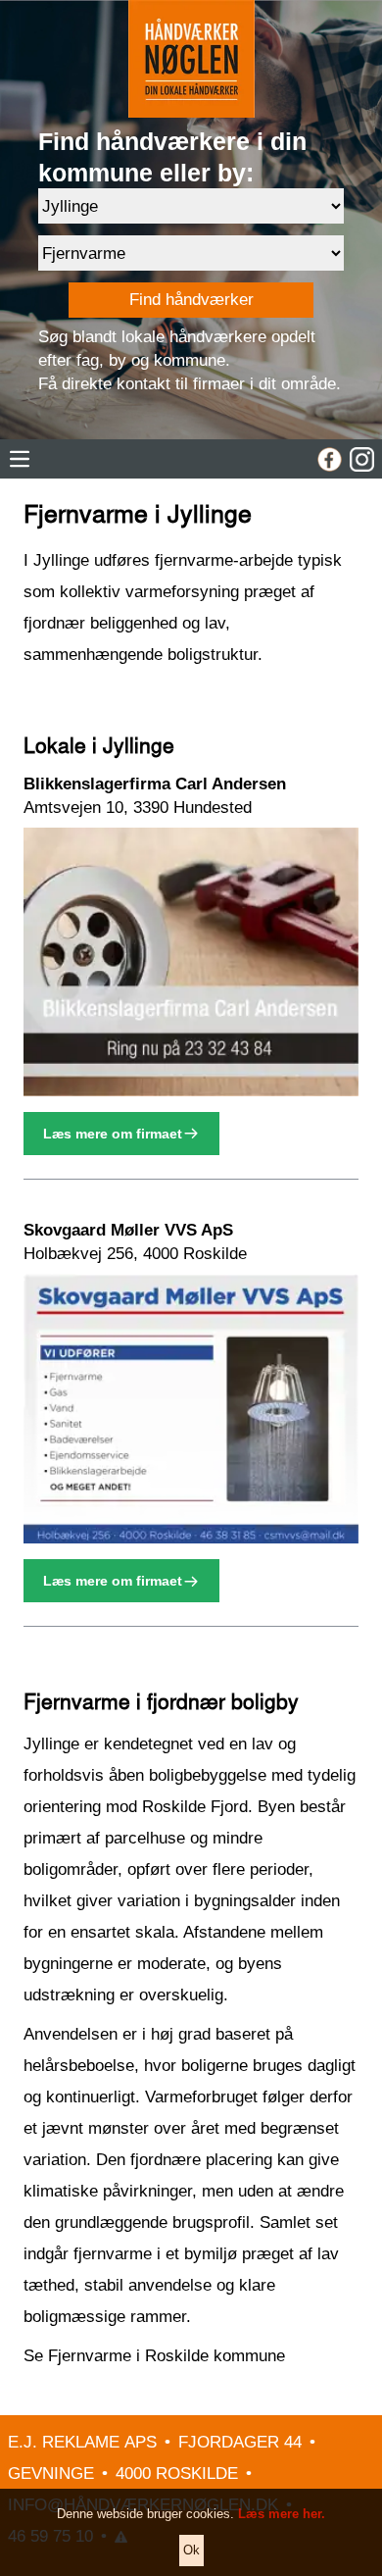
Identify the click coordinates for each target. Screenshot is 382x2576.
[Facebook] (330, 459)
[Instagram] (362, 459)
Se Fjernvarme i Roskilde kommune (154, 2356)
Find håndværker (191, 300)
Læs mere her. (282, 2514)
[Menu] (20, 459)
